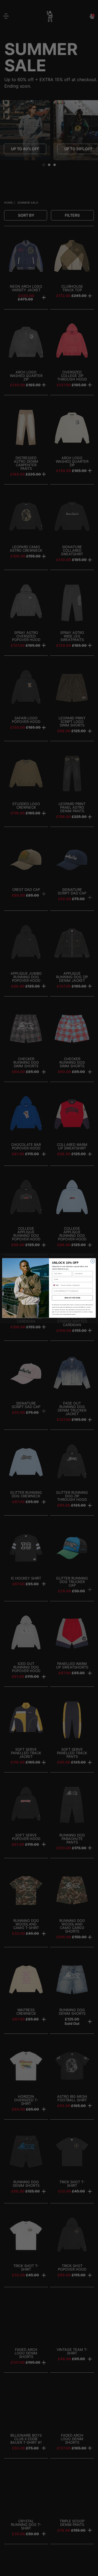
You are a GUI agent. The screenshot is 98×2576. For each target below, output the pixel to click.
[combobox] (56, 1285)
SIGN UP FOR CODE (72, 1298)
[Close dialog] (93, 1261)
